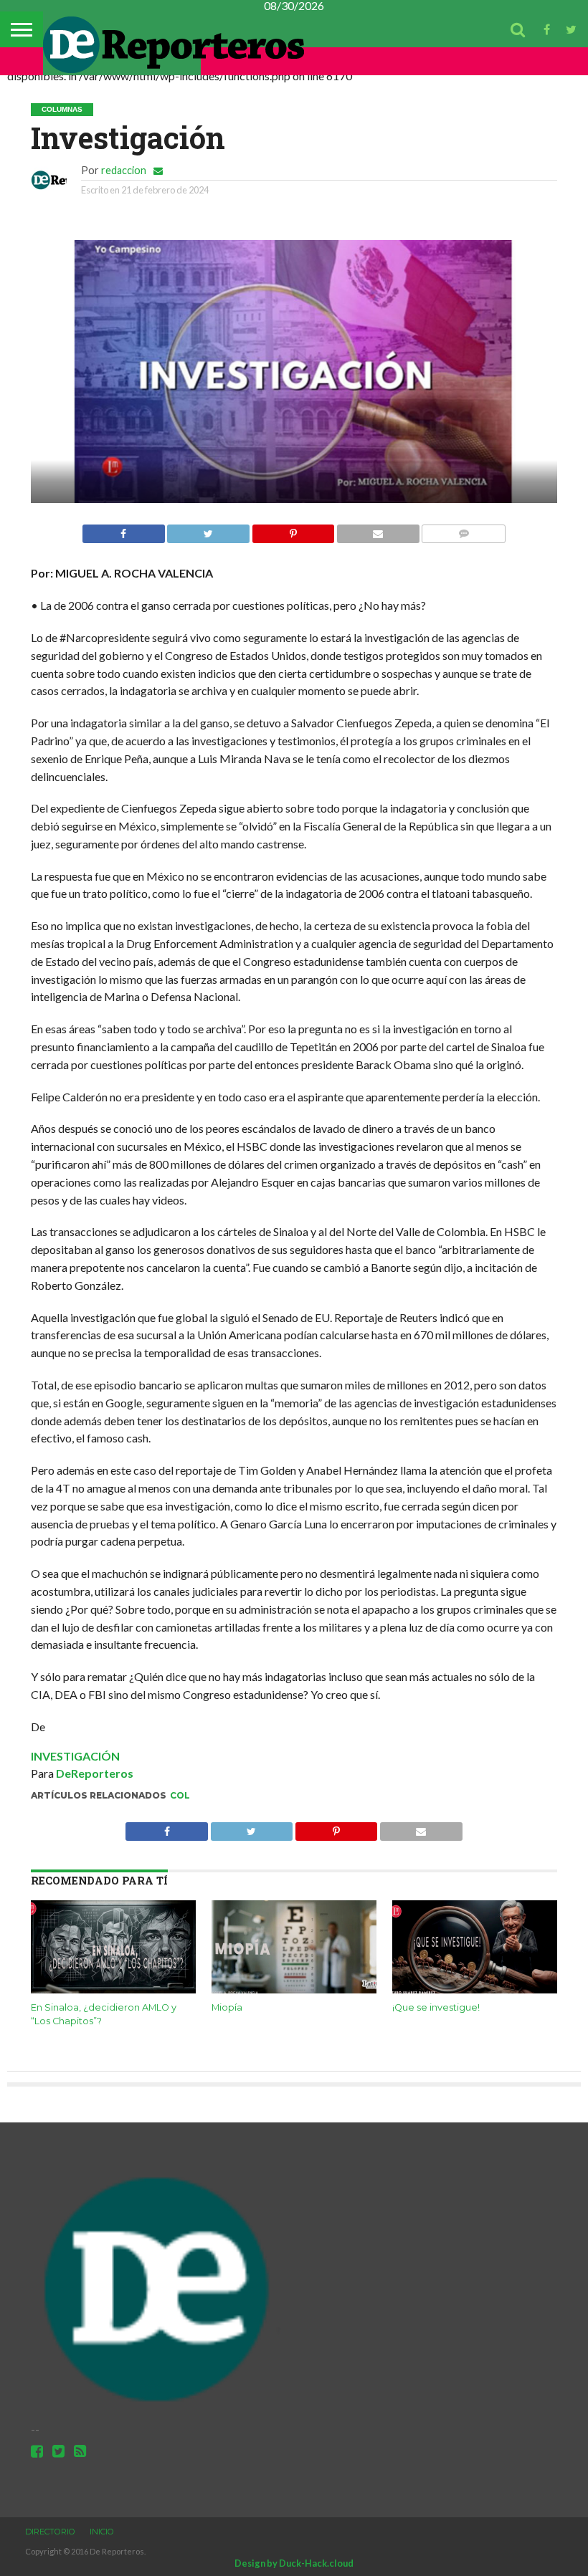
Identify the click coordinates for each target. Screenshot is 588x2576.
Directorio (50, 2532)
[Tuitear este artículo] (208, 530)
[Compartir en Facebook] (124, 530)
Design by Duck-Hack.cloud (294, 2563)
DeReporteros (95, 1773)
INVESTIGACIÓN (75, 1756)
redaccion (124, 170)
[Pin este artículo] (293, 530)
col (180, 1795)
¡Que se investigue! (436, 2007)
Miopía (227, 2007)
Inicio (102, 2532)
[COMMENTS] (464, 530)
